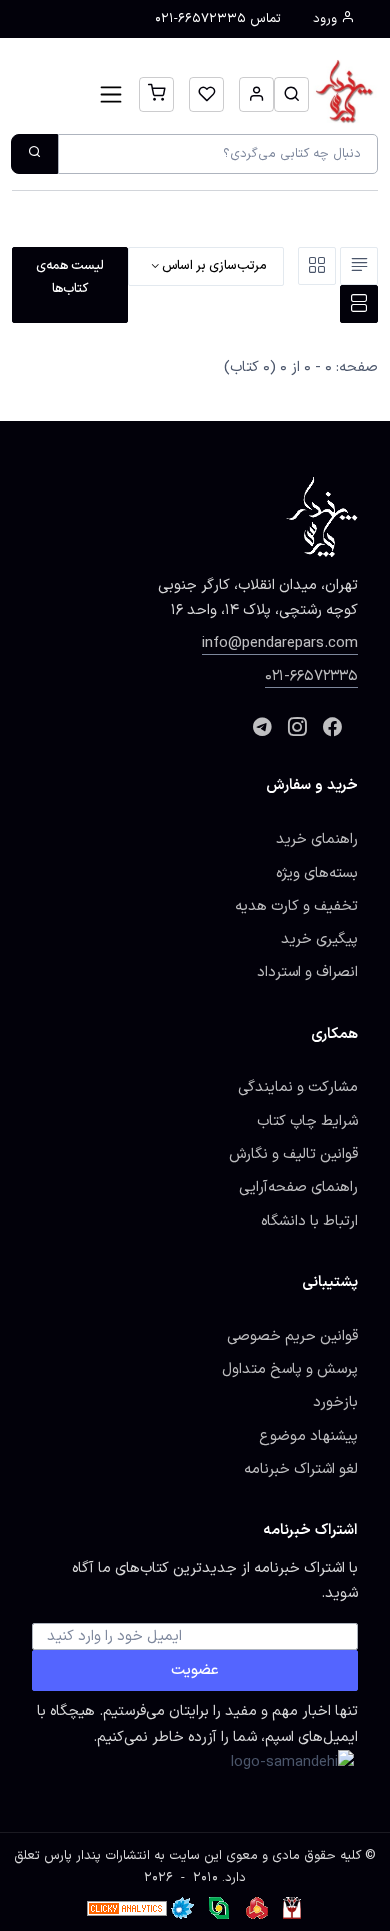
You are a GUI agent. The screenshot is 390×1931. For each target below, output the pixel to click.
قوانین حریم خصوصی (292, 1336)
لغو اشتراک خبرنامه (301, 1469)
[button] (291, 94)
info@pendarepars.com (280, 643)
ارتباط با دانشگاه (309, 1221)
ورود (327, 19)
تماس (218, 19)
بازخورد (335, 1402)
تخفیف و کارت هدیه (296, 906)
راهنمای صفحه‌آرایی (298, 1187)
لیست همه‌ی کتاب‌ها (70, 277)
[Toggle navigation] (111, 94)
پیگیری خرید (319, 939)
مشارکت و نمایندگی (298, 1087)
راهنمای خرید (317, 839)
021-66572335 (311, 676)
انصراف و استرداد (307, 972)
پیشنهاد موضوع (308, 1436)
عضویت (195, 1670)
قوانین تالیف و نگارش (293, 1154)
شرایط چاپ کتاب (307, 1121)
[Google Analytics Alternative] (127, 1908)
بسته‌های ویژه (317, 873)
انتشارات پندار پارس (97, 1856)
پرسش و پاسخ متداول (290, 1369)
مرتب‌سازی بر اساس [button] (213, 266)
